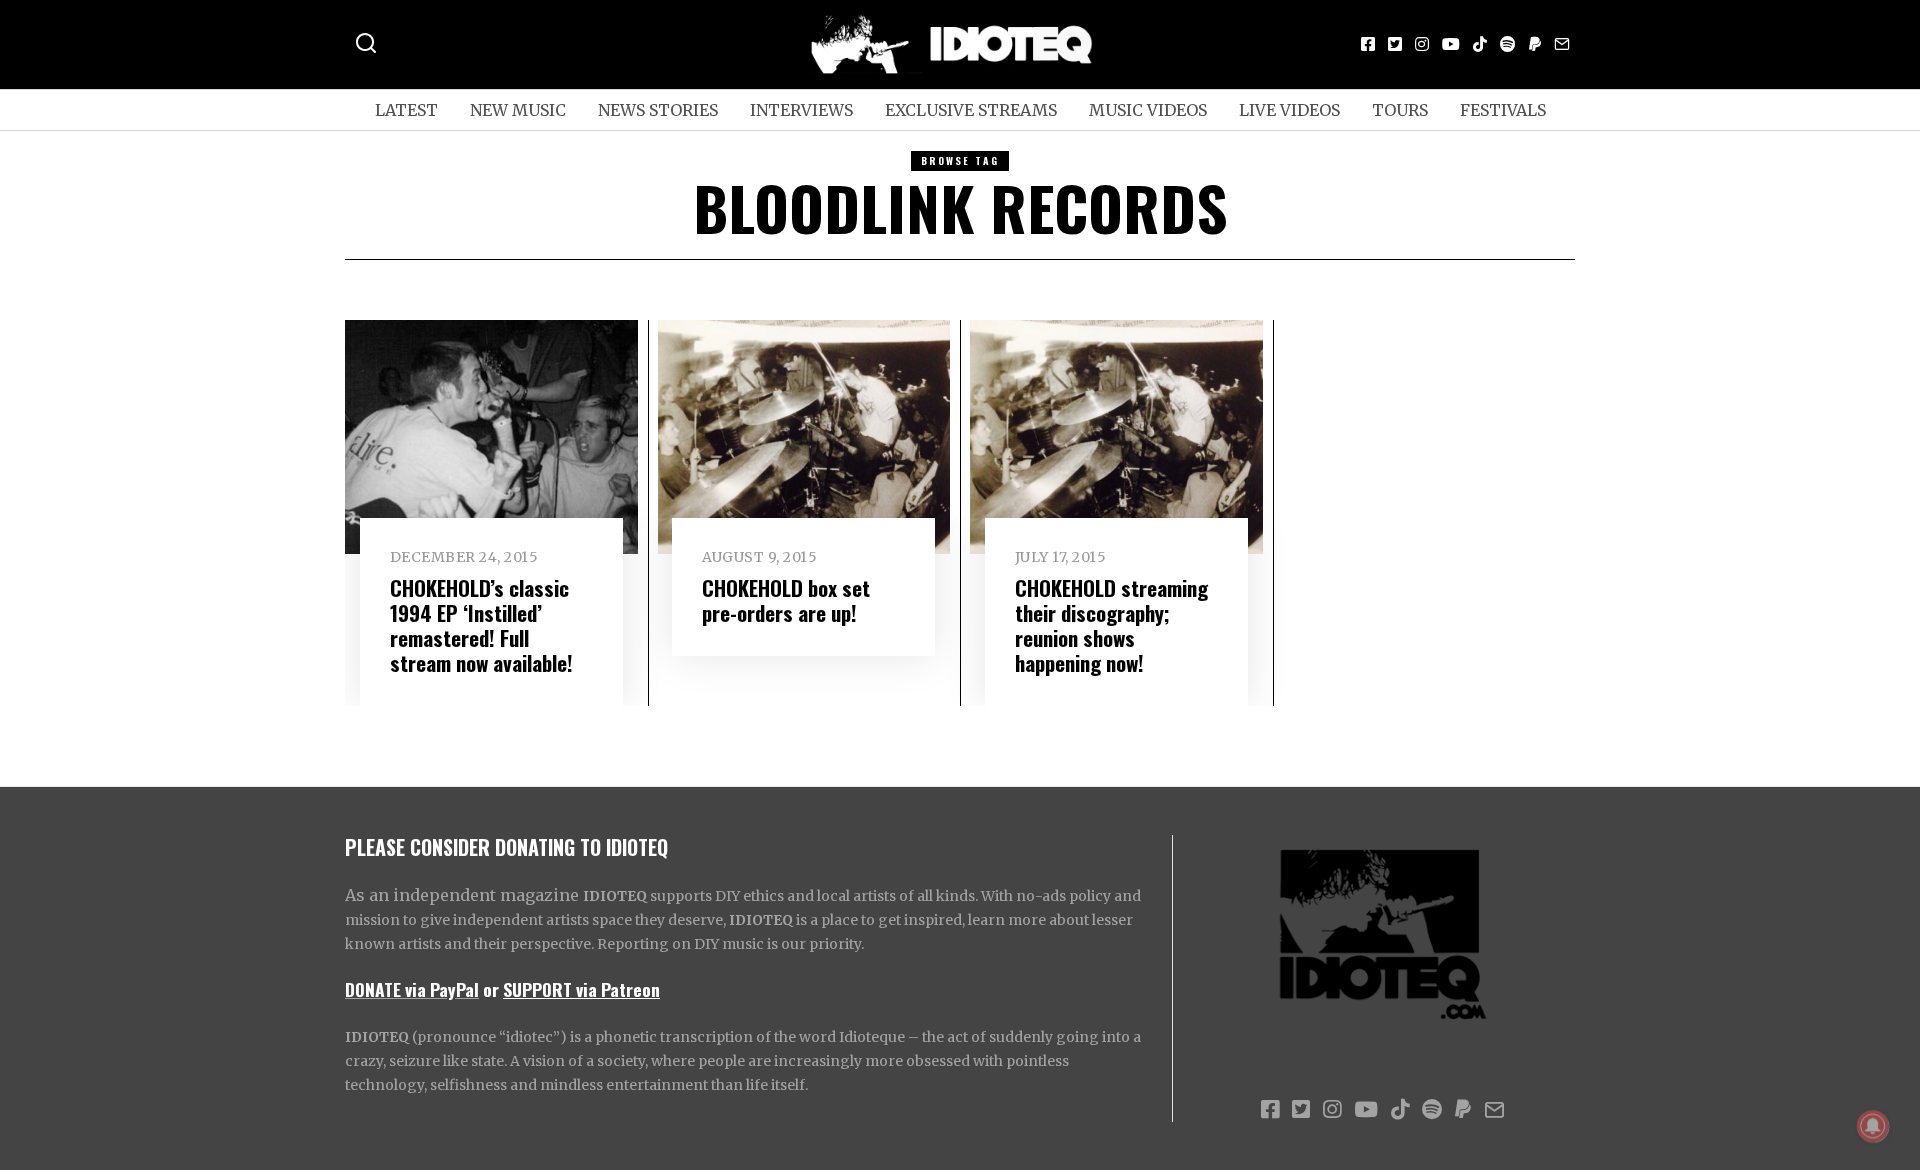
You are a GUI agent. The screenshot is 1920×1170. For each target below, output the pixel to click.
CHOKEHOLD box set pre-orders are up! (786, 600)
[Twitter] (1395, 44)
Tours (1400, 110)
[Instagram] (1422, 44)
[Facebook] (1368, 44)
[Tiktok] (1480, 44)
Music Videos (1148, 110)
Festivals (1503, 110)
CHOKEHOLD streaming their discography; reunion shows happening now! (1111, 625)
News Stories (658, 110)
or (491, 989)
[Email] (1562, 44)
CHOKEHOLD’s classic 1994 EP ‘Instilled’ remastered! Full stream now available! (481, 625)
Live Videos (1289, 110)
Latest (406, 110)
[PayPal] (1535, 44)
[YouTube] (1451, 44)
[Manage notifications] (1873, 1126)
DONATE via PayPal (412, 989)
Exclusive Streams (971, 110)
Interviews (801, 110)
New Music (518, 110)
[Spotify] (1508, 44)
